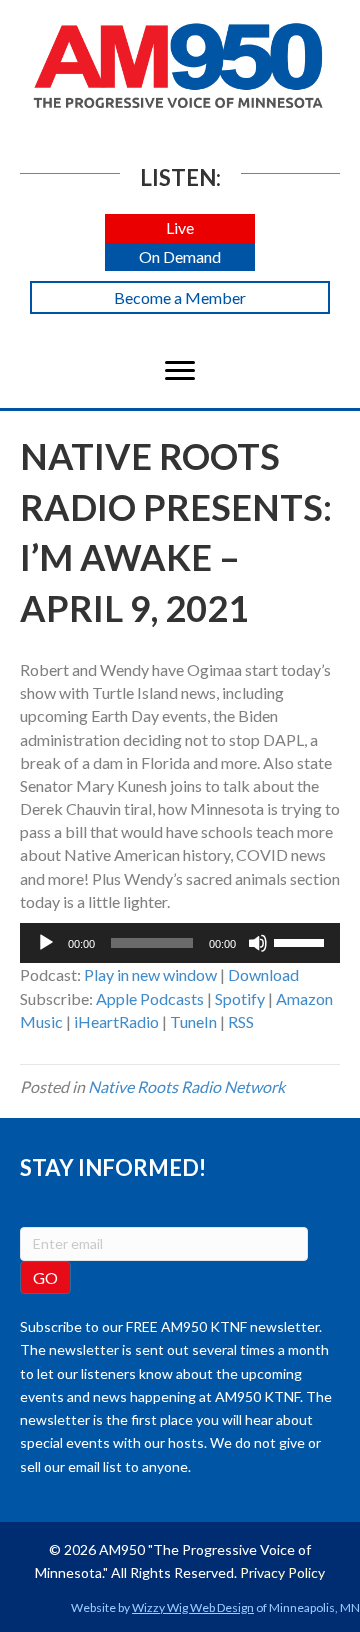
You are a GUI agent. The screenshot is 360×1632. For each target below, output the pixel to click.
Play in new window (150, 974)
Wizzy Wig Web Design (193, 1607)
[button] (180, 228)
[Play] (46, 943)
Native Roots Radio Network (186, 1086)
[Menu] (180, 371)
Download (263, 974)
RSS (241, 1021)
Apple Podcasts (150, 998)
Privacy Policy (282, 1572)
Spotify (240, 998)
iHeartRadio (116, 1021)
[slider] (302, 941)
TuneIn (193, 1021)
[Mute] (258, 943)
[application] (180, 943)
